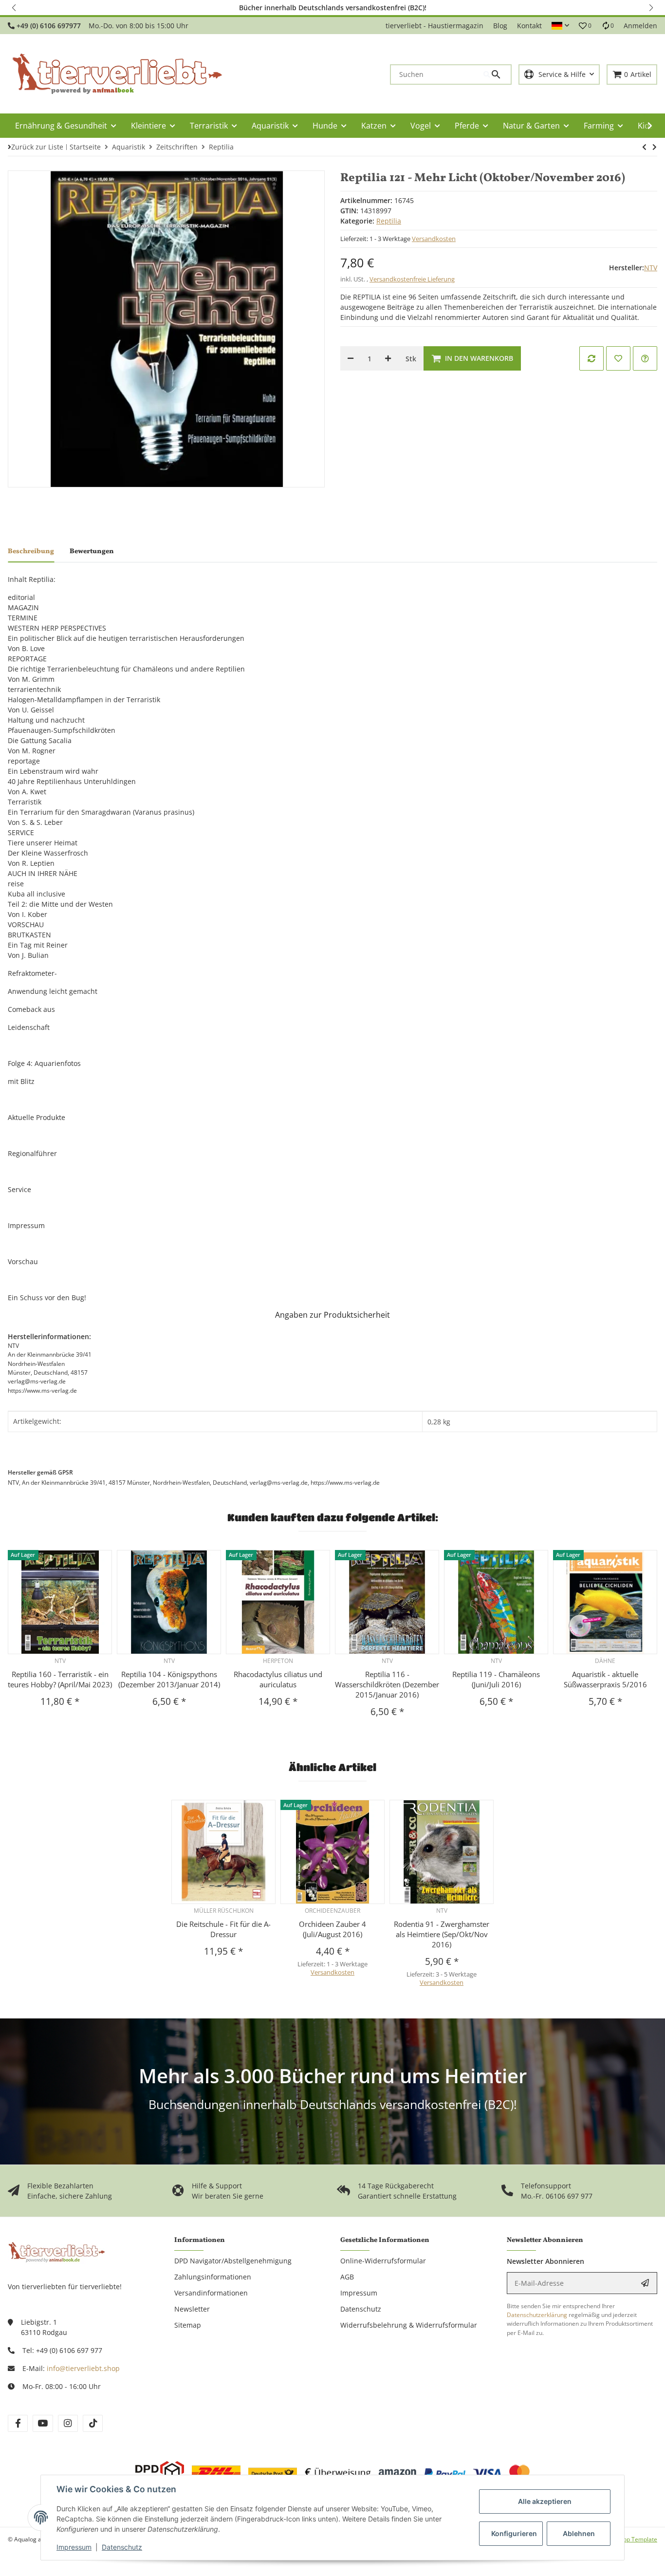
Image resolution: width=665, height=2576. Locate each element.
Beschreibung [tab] (31, 551)
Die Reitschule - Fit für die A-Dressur (223, 1929)
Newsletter (192, 2309)
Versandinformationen (211, 2293)
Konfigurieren (514, 2533)
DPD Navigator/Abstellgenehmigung (233, 2261)
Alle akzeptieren (545, 2501)
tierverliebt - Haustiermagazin (434, 26)
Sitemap (188, 2325)
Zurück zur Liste (37, 147)
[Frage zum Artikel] (645, 358)
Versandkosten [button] (434, 239)
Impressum (74, 2547)
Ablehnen (579, 2533)
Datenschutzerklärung (537, 2315)
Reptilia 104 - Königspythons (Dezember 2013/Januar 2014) (169, 1679)
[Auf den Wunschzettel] (618, 358)
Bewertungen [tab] (92, 551)
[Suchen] (497, 75)
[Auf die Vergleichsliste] (591, 358)
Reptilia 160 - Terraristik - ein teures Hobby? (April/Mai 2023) (60, 1679)
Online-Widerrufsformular (383, 2261)
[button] (15, 8)
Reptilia (389, 221)
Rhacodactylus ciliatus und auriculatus (278, 1679)
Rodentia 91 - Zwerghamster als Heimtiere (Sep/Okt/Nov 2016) (442, 1934)
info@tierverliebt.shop (83, 2368)
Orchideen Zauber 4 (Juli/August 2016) (332, 1929)
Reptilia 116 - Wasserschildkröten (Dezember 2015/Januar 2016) (387, 1684)
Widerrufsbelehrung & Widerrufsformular (409, 2325)
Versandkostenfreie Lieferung (412, 279)
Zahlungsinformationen (213, 2277)
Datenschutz (122, 2547)
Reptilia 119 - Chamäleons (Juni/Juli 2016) (496, 1679)
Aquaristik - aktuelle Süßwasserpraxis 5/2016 (605, 1679)
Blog (500, 26)
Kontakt (529, 26)
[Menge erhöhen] (388, 358)
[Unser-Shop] (56, 2251)
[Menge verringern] (351, 358)
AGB (347, 2277)
